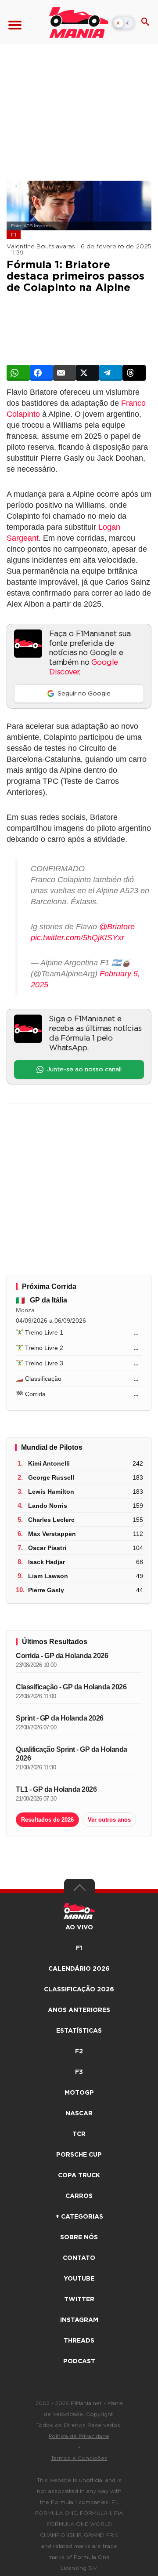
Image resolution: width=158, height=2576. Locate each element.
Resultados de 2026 (47, 1820)
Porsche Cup (79, 2155)
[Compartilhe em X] (88, 373)
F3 (79, 2072)
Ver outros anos (109, 1820)
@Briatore (117, 927)
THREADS (79, 2341)
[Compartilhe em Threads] (134, 373)
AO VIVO (79, 1928)
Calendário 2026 (79, 1969)
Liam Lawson (48, 1576)
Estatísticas (79, 2031)
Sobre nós (79, 2238)
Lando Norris (48, 1506)
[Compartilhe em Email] (65, 373)
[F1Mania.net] (79, 22)
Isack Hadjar (47, 1562)
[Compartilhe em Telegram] (111, 373)
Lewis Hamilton (51, 1492)
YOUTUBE (79, 2279)
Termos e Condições (79, 2458)
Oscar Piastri (47, 1548)
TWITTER (79, 2299)
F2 (79, 2052)
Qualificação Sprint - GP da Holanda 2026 (72, 1754)
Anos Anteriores (79, 2010)
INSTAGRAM (79, 2320)
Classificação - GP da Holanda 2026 (71, 1687)
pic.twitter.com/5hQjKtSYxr (77, 938)
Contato (79, 2258)
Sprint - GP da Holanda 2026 (60, 1718)
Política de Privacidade (79, 2436)
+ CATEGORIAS (79, 2217)
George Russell (51, 1477)
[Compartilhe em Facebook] (41, 373)
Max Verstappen (52, 1534)
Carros (79, 2196)
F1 (14, 235)
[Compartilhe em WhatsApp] (18, 373)
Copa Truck (79, 2176)
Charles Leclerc (51, 1520)
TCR (79, 2134)
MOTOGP (79, 2093)
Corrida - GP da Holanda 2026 (62, 1656)
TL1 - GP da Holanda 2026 (56, 1789)
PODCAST (79, 2361)
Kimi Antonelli (49, 1463)
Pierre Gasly (46, 1590)
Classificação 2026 (79, 1990)
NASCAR (79, 2114)
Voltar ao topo (79, 1890)
